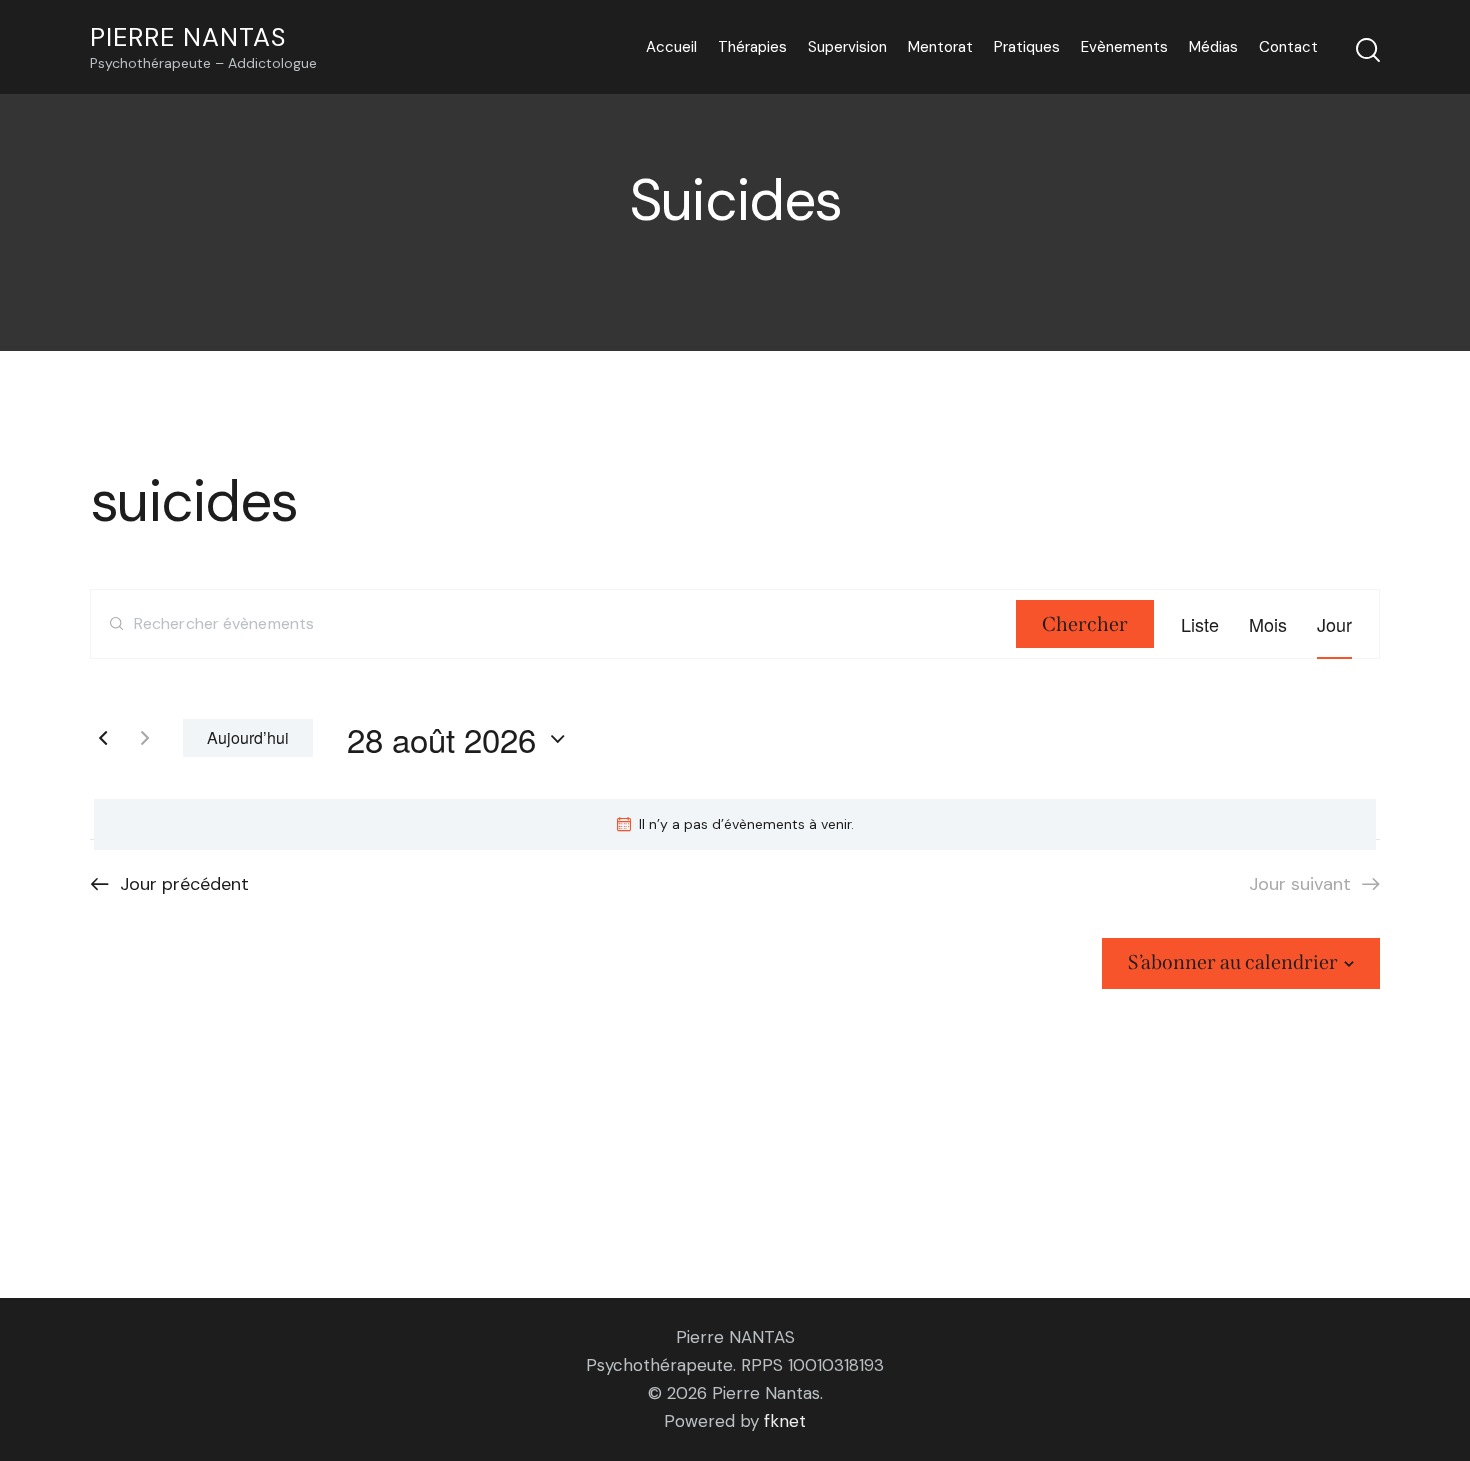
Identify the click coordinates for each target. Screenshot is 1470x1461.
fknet (785, 1421)
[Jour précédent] (103, 738)
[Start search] (1368, 50)
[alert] (735, 824)
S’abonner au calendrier (1233, 962)
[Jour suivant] (145, 738)
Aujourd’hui (248, 737)
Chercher (1085, 624)
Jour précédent (184, 884)
